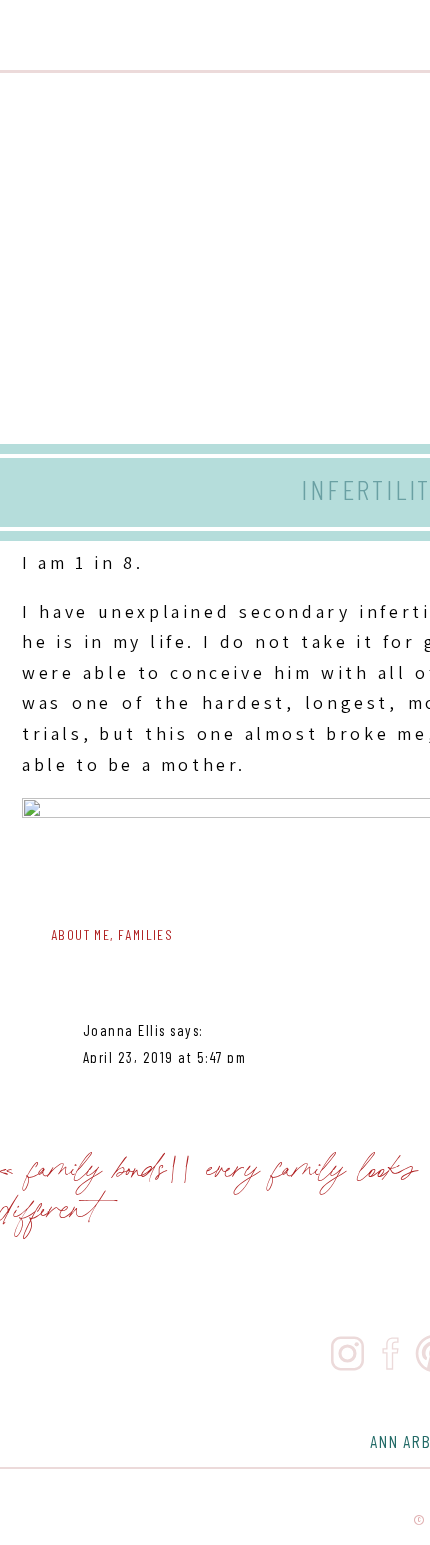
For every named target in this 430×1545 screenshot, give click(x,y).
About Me (80, 934)
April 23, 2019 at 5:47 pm (165, 1057)
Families (145, 934)
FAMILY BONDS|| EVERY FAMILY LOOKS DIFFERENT (209, 1186)
